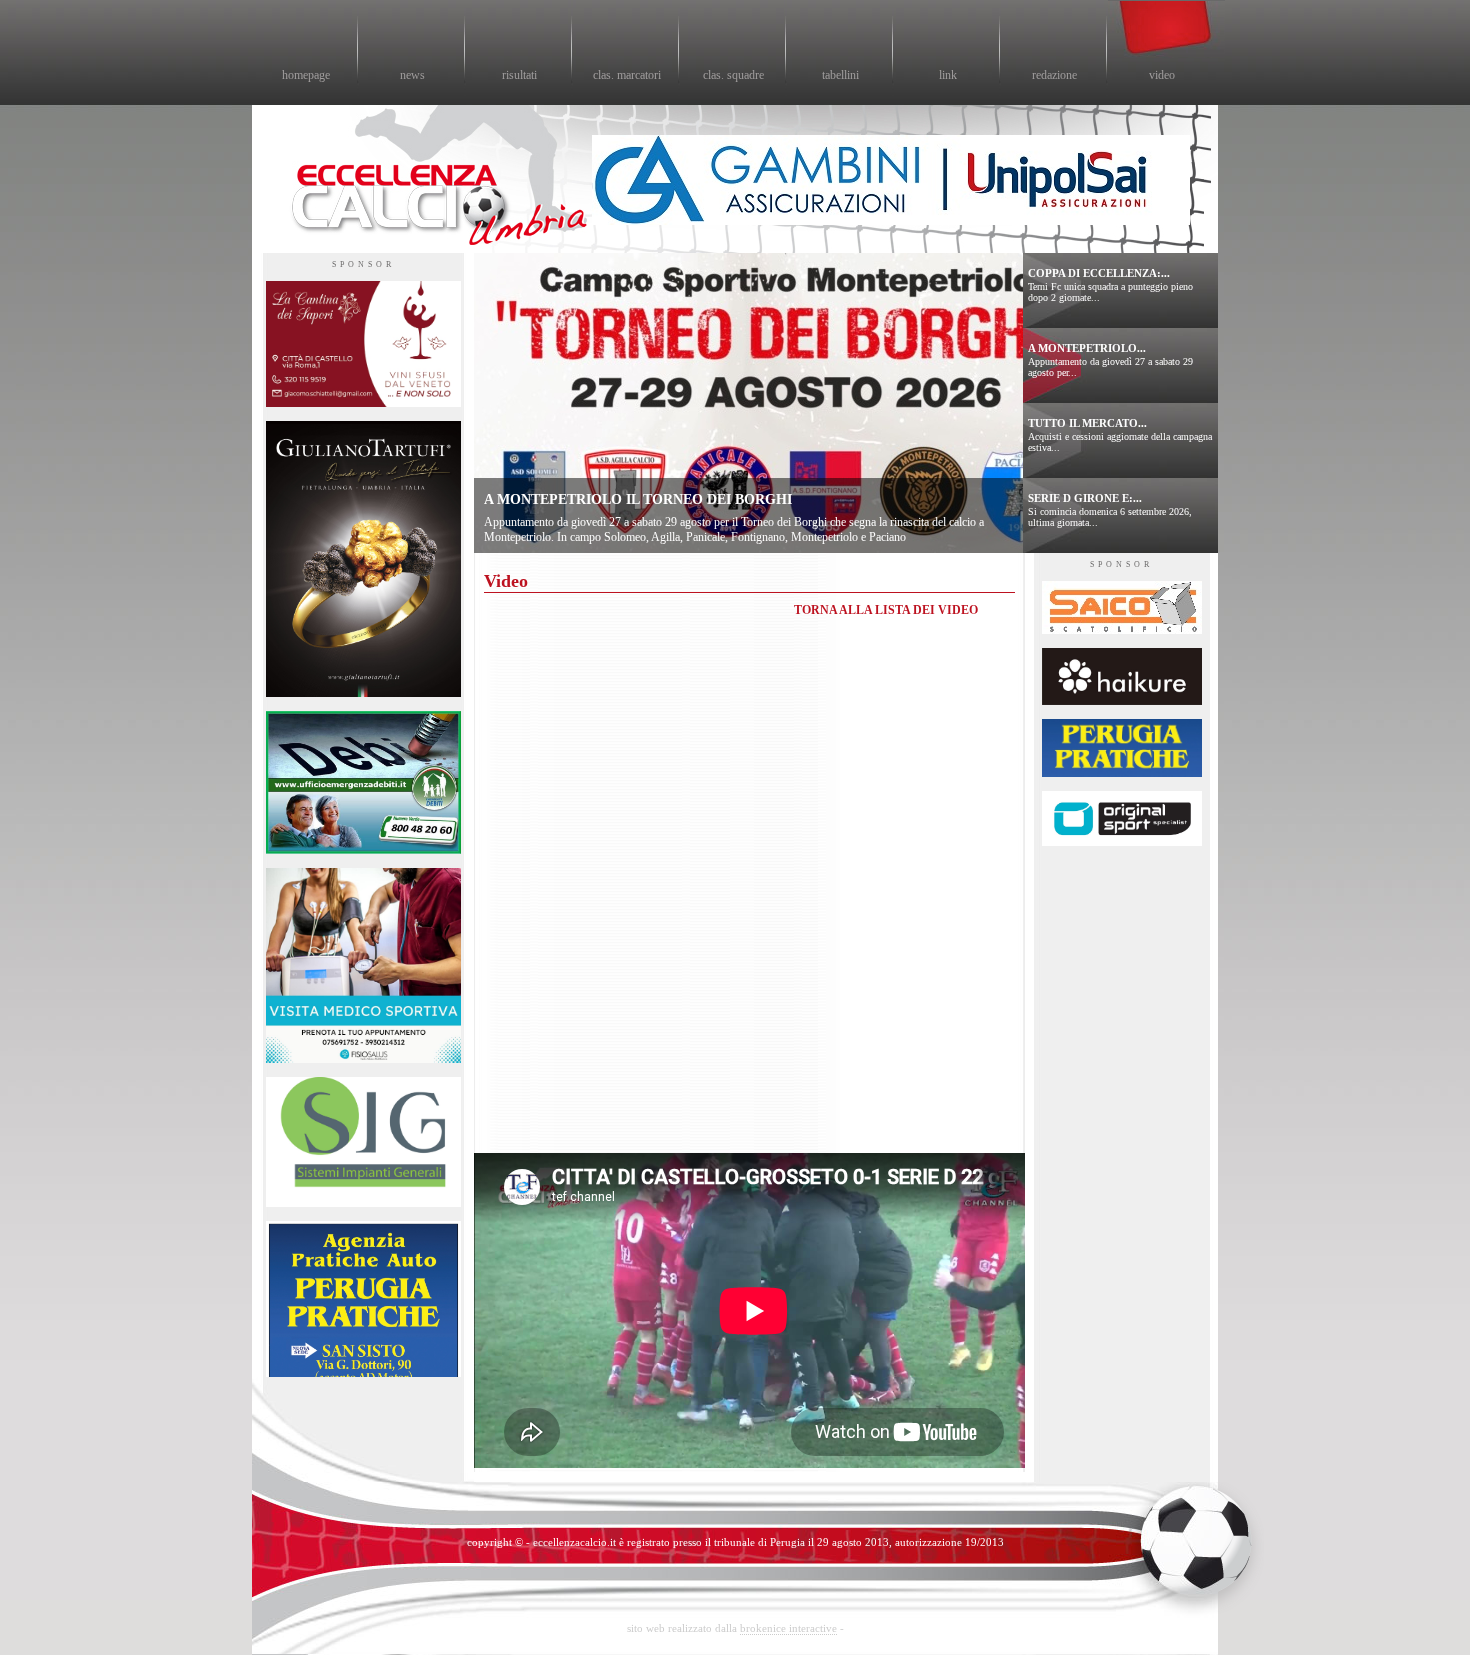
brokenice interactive (788, 1628)
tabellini (840, 75)
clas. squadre (733, 75)
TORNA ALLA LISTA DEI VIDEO (886, 610)
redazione (1054, 75)
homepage (306, 75)
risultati (519, 75)
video (1162, 75)
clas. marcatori (627, 75)
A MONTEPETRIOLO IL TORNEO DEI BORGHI (638, 499)
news (412, 75)
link (948, 75)
